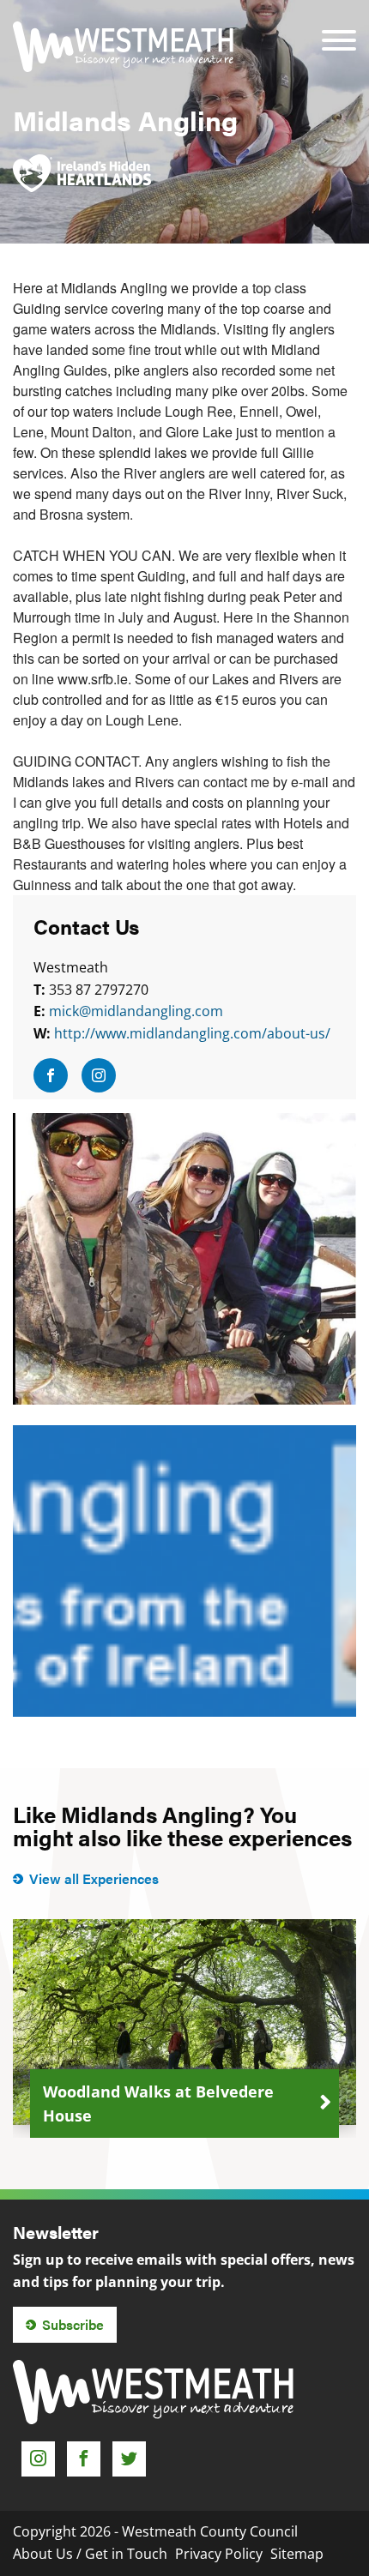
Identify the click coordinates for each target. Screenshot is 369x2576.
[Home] (123, 47)
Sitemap (297, 2554)
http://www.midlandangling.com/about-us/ (192, 1033)
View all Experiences (94, 1878)
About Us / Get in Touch (90, 2554)
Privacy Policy (219, 2554)
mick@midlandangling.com (136, 1011)
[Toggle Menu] (339, 29)
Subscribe (73, 2324)
